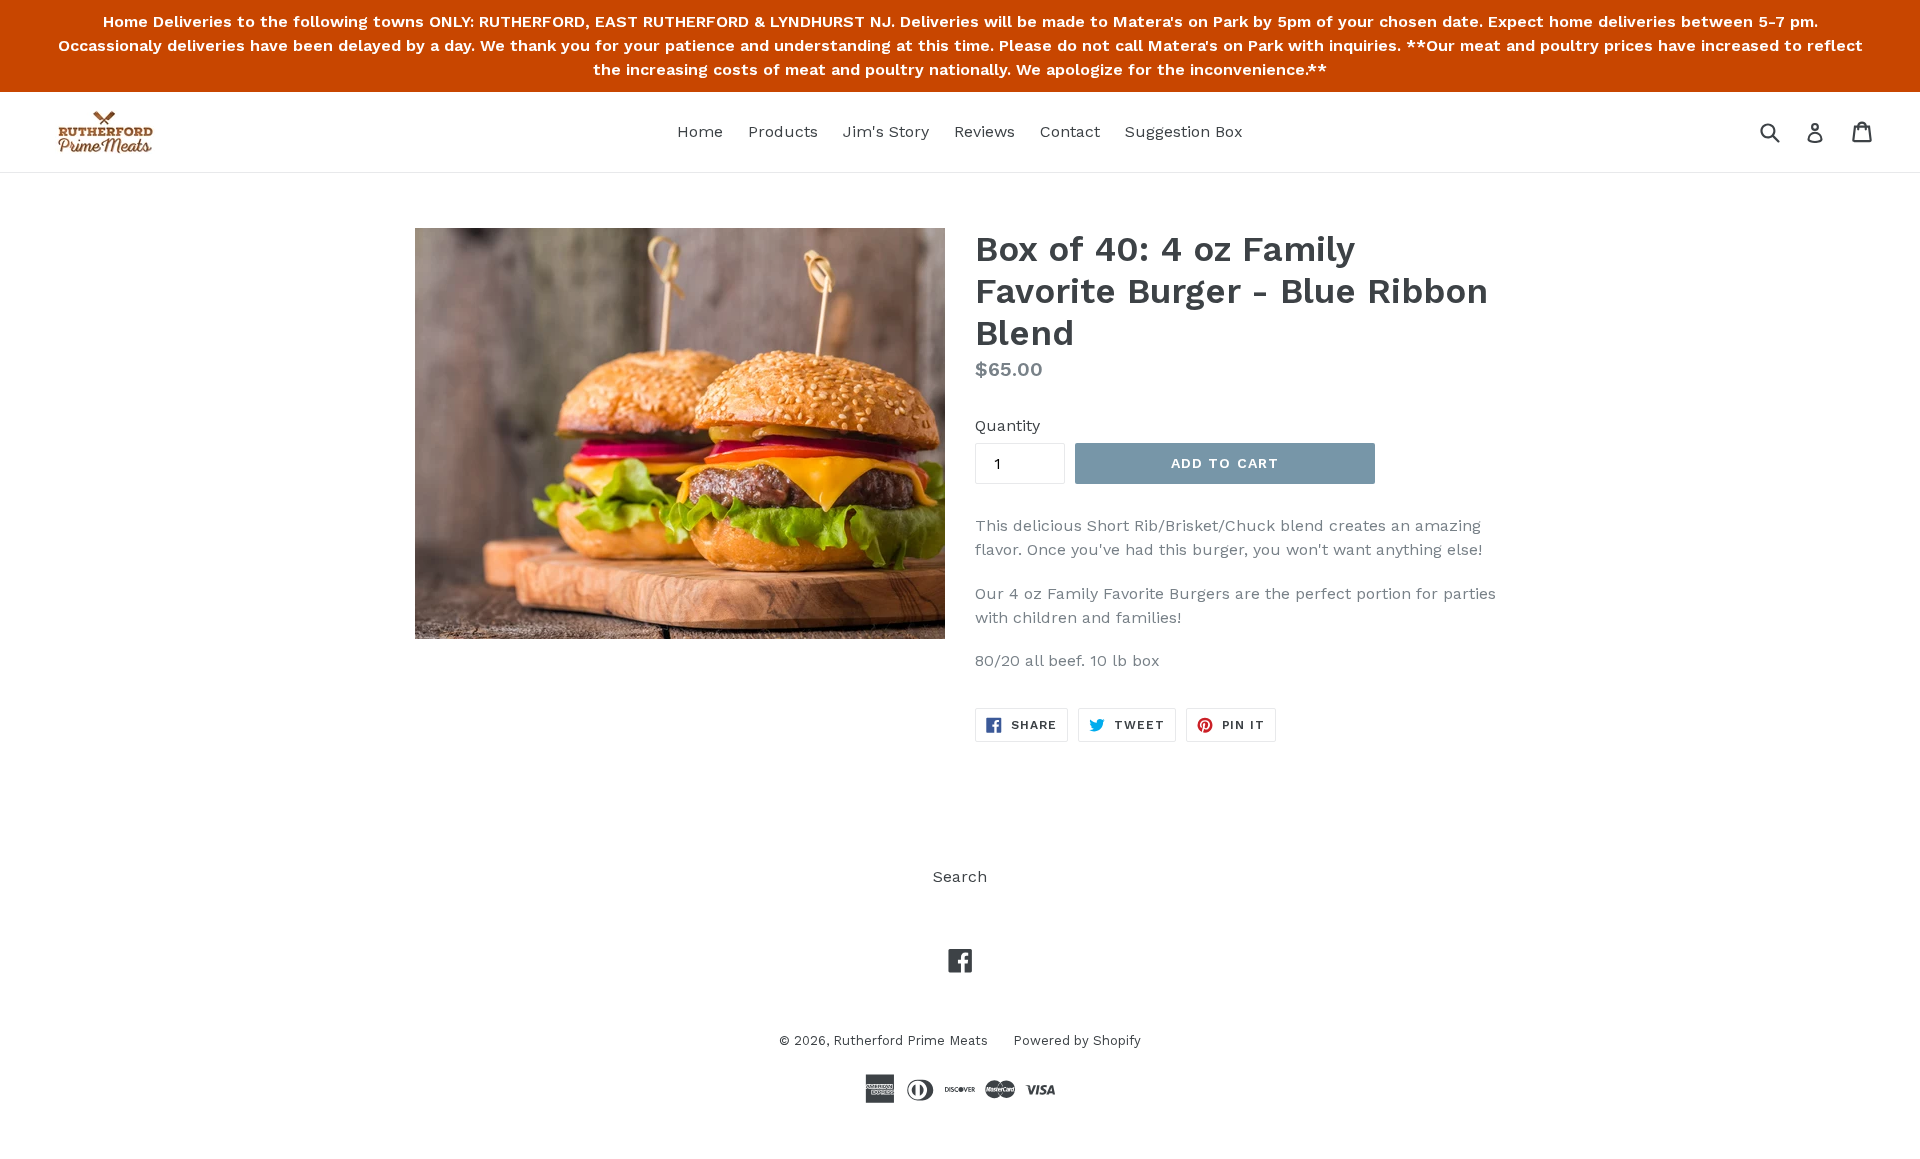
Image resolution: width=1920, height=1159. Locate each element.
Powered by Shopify (1077, 1040)
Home (700, 131)
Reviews (984, 131)
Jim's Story (886, 131)
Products (783, 131)
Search (960, 876)
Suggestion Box (1184, 131)
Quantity (1007, 425)
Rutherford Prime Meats (910, 1040)
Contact (1070, 131)
